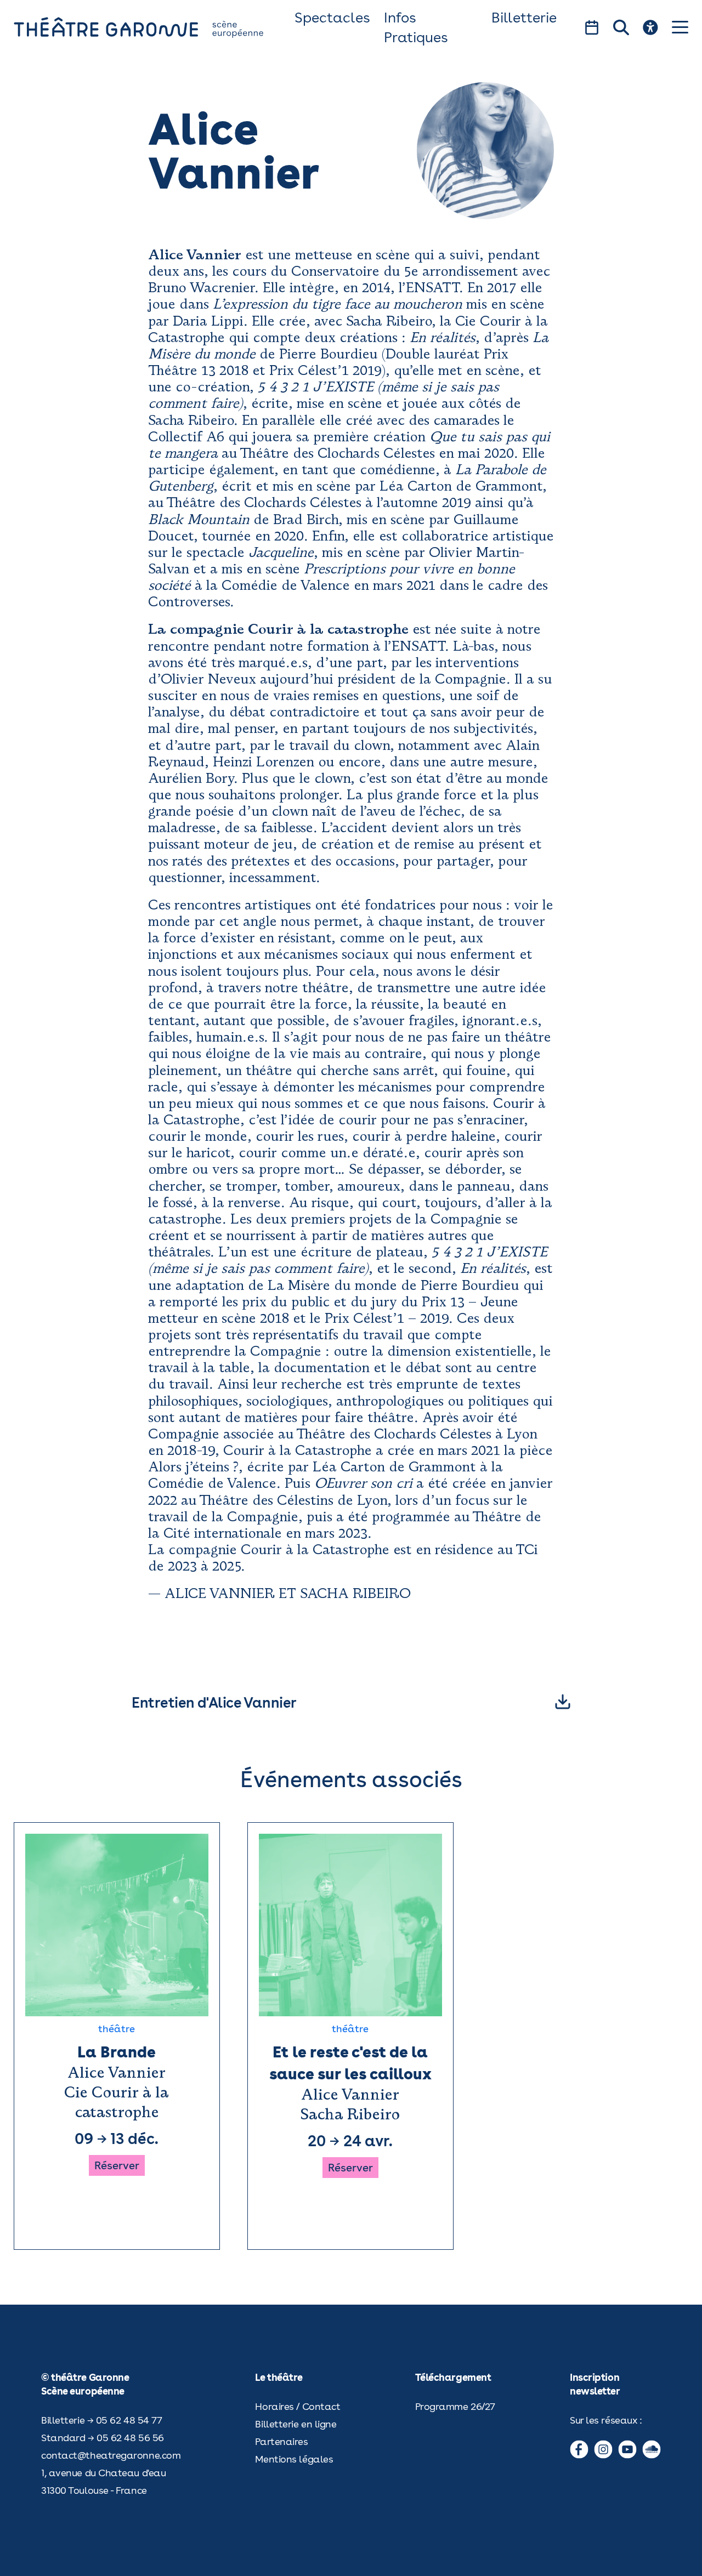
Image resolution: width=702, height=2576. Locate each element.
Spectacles (332, 17)
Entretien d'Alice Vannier (214, 1702)
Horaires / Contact (298, 2406)
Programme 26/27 (455, 2406)
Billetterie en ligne (296, 2424)
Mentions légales (294, 2459)
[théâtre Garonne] (154, 27)
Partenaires (281, 2441)
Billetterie (524, 17)
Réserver (117, 2165)
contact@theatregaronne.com (111, 2455)
